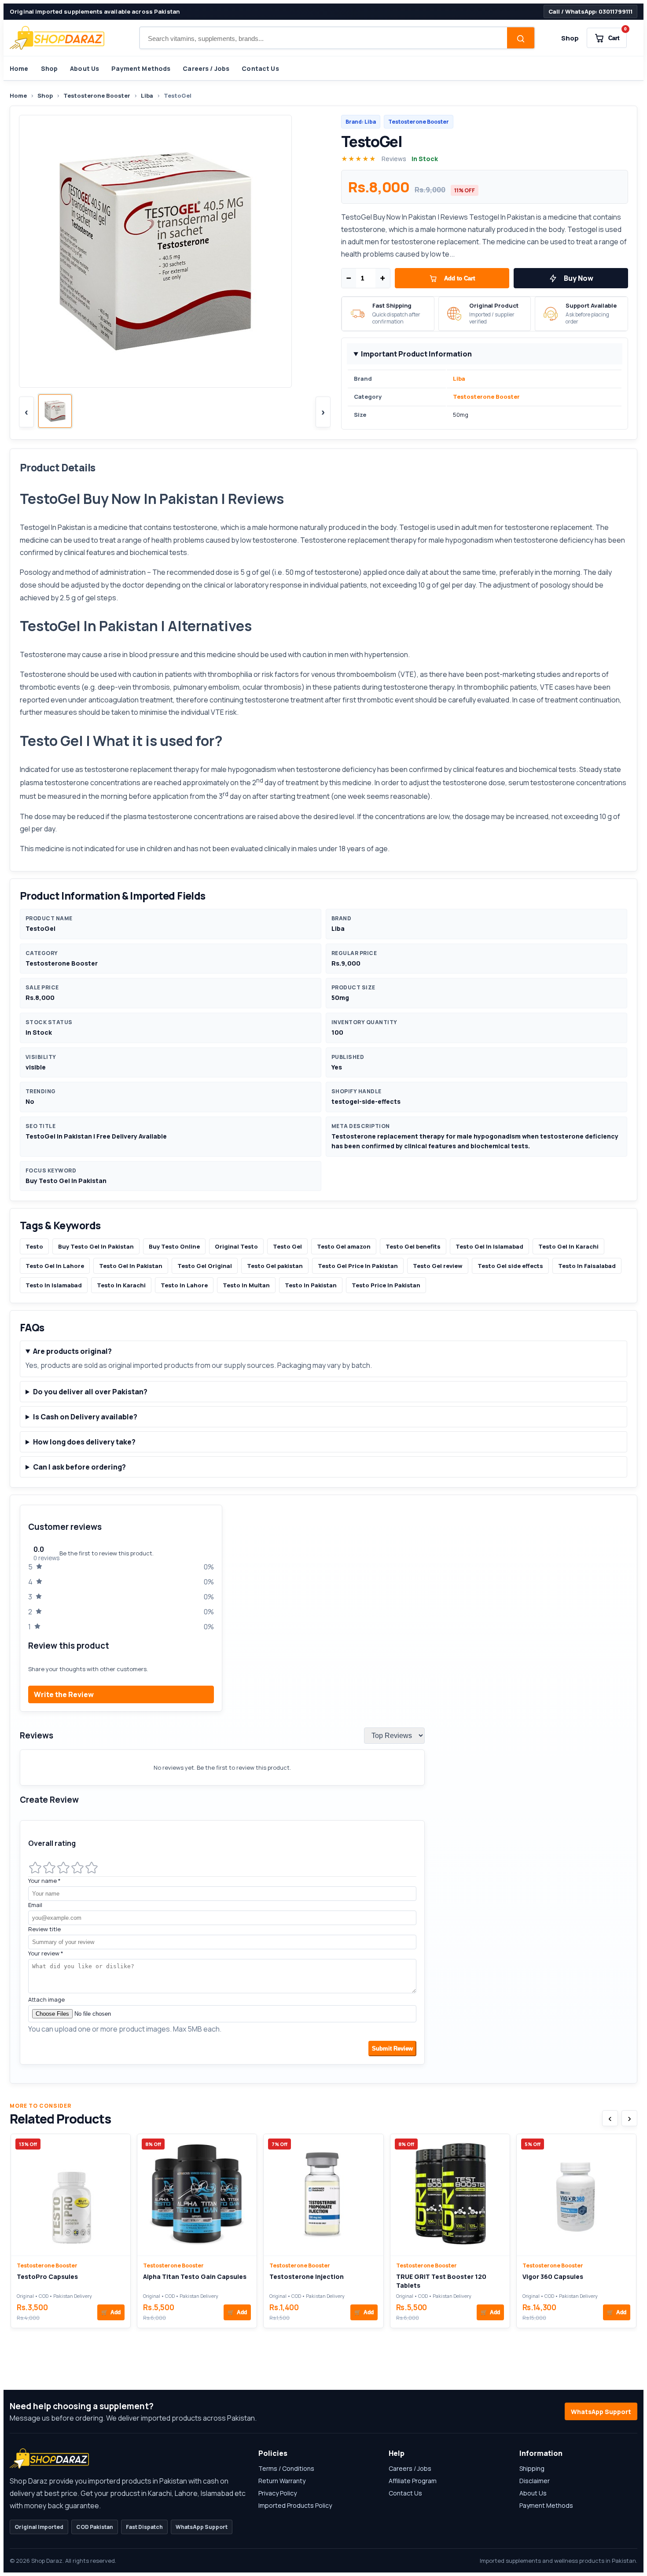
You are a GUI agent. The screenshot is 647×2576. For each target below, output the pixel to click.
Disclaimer (535, 2481)
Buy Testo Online (174, 1246)
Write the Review (64, 1694)
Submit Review (392, 2049)
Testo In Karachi (121, 1285)
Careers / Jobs (206, 68)
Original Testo (236, 1246)
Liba (147, 96)
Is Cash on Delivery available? (85, 1417)
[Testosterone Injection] (323, 2195)
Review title (44, 1929)
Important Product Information (416, 354)
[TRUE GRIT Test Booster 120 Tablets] (450, 2195)
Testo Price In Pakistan (386, 1285)
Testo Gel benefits (413, 1246)
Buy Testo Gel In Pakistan (96, 1246)
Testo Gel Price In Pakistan (358, 1266)
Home (19, 68)
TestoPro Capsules (47, 2277)
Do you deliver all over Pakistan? (90, 1392)
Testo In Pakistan (311, 1285)
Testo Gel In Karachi (568, 1246)
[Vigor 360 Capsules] (576, 2195)
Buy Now (579, 278)
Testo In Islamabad (54, 1285)
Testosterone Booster (97, 96)
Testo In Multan (246, 1285)
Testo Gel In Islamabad (489, 1246)
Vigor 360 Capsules (553, 2277)
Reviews (394, 159)
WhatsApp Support (601, 2412)
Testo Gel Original (205, 1266)
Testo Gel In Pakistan (131, 1266)
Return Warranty (282, 2481)
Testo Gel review (438, 1266)
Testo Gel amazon (344, 1246)
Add (111, 2312)
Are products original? (72, 1351)
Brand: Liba (361, 122)
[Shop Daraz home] (57, 38)
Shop (570, 38)
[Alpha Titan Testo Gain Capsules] (197, 2195)
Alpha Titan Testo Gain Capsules (195, 2277)
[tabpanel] (323, 1789)
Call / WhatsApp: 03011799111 (590, 11)
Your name (44, 1881)
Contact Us (260, 68)
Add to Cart (460, 278)
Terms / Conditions (286, 2468)
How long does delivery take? (84, 1442)
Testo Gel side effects (510, 1266)
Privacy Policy (278, 2493)
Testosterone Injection (307, 2277)
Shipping (532, 2468)
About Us (85, 68)
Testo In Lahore (184, 1285)
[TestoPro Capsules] (71, 2195)
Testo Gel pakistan (275, 1266)
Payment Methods (141, 68)
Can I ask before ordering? (79, 1467)
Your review (46, 1953)
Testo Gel (287, 1246)
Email (35, 1905)
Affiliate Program (413, 2481)
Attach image (46, 1999)
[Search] (521, 39)
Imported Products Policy (295, 2505)
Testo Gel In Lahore (55, 1266)
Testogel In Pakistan (53, 527)
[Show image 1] (55, 411)
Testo (34, 1246)
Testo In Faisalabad (587, 1266)
